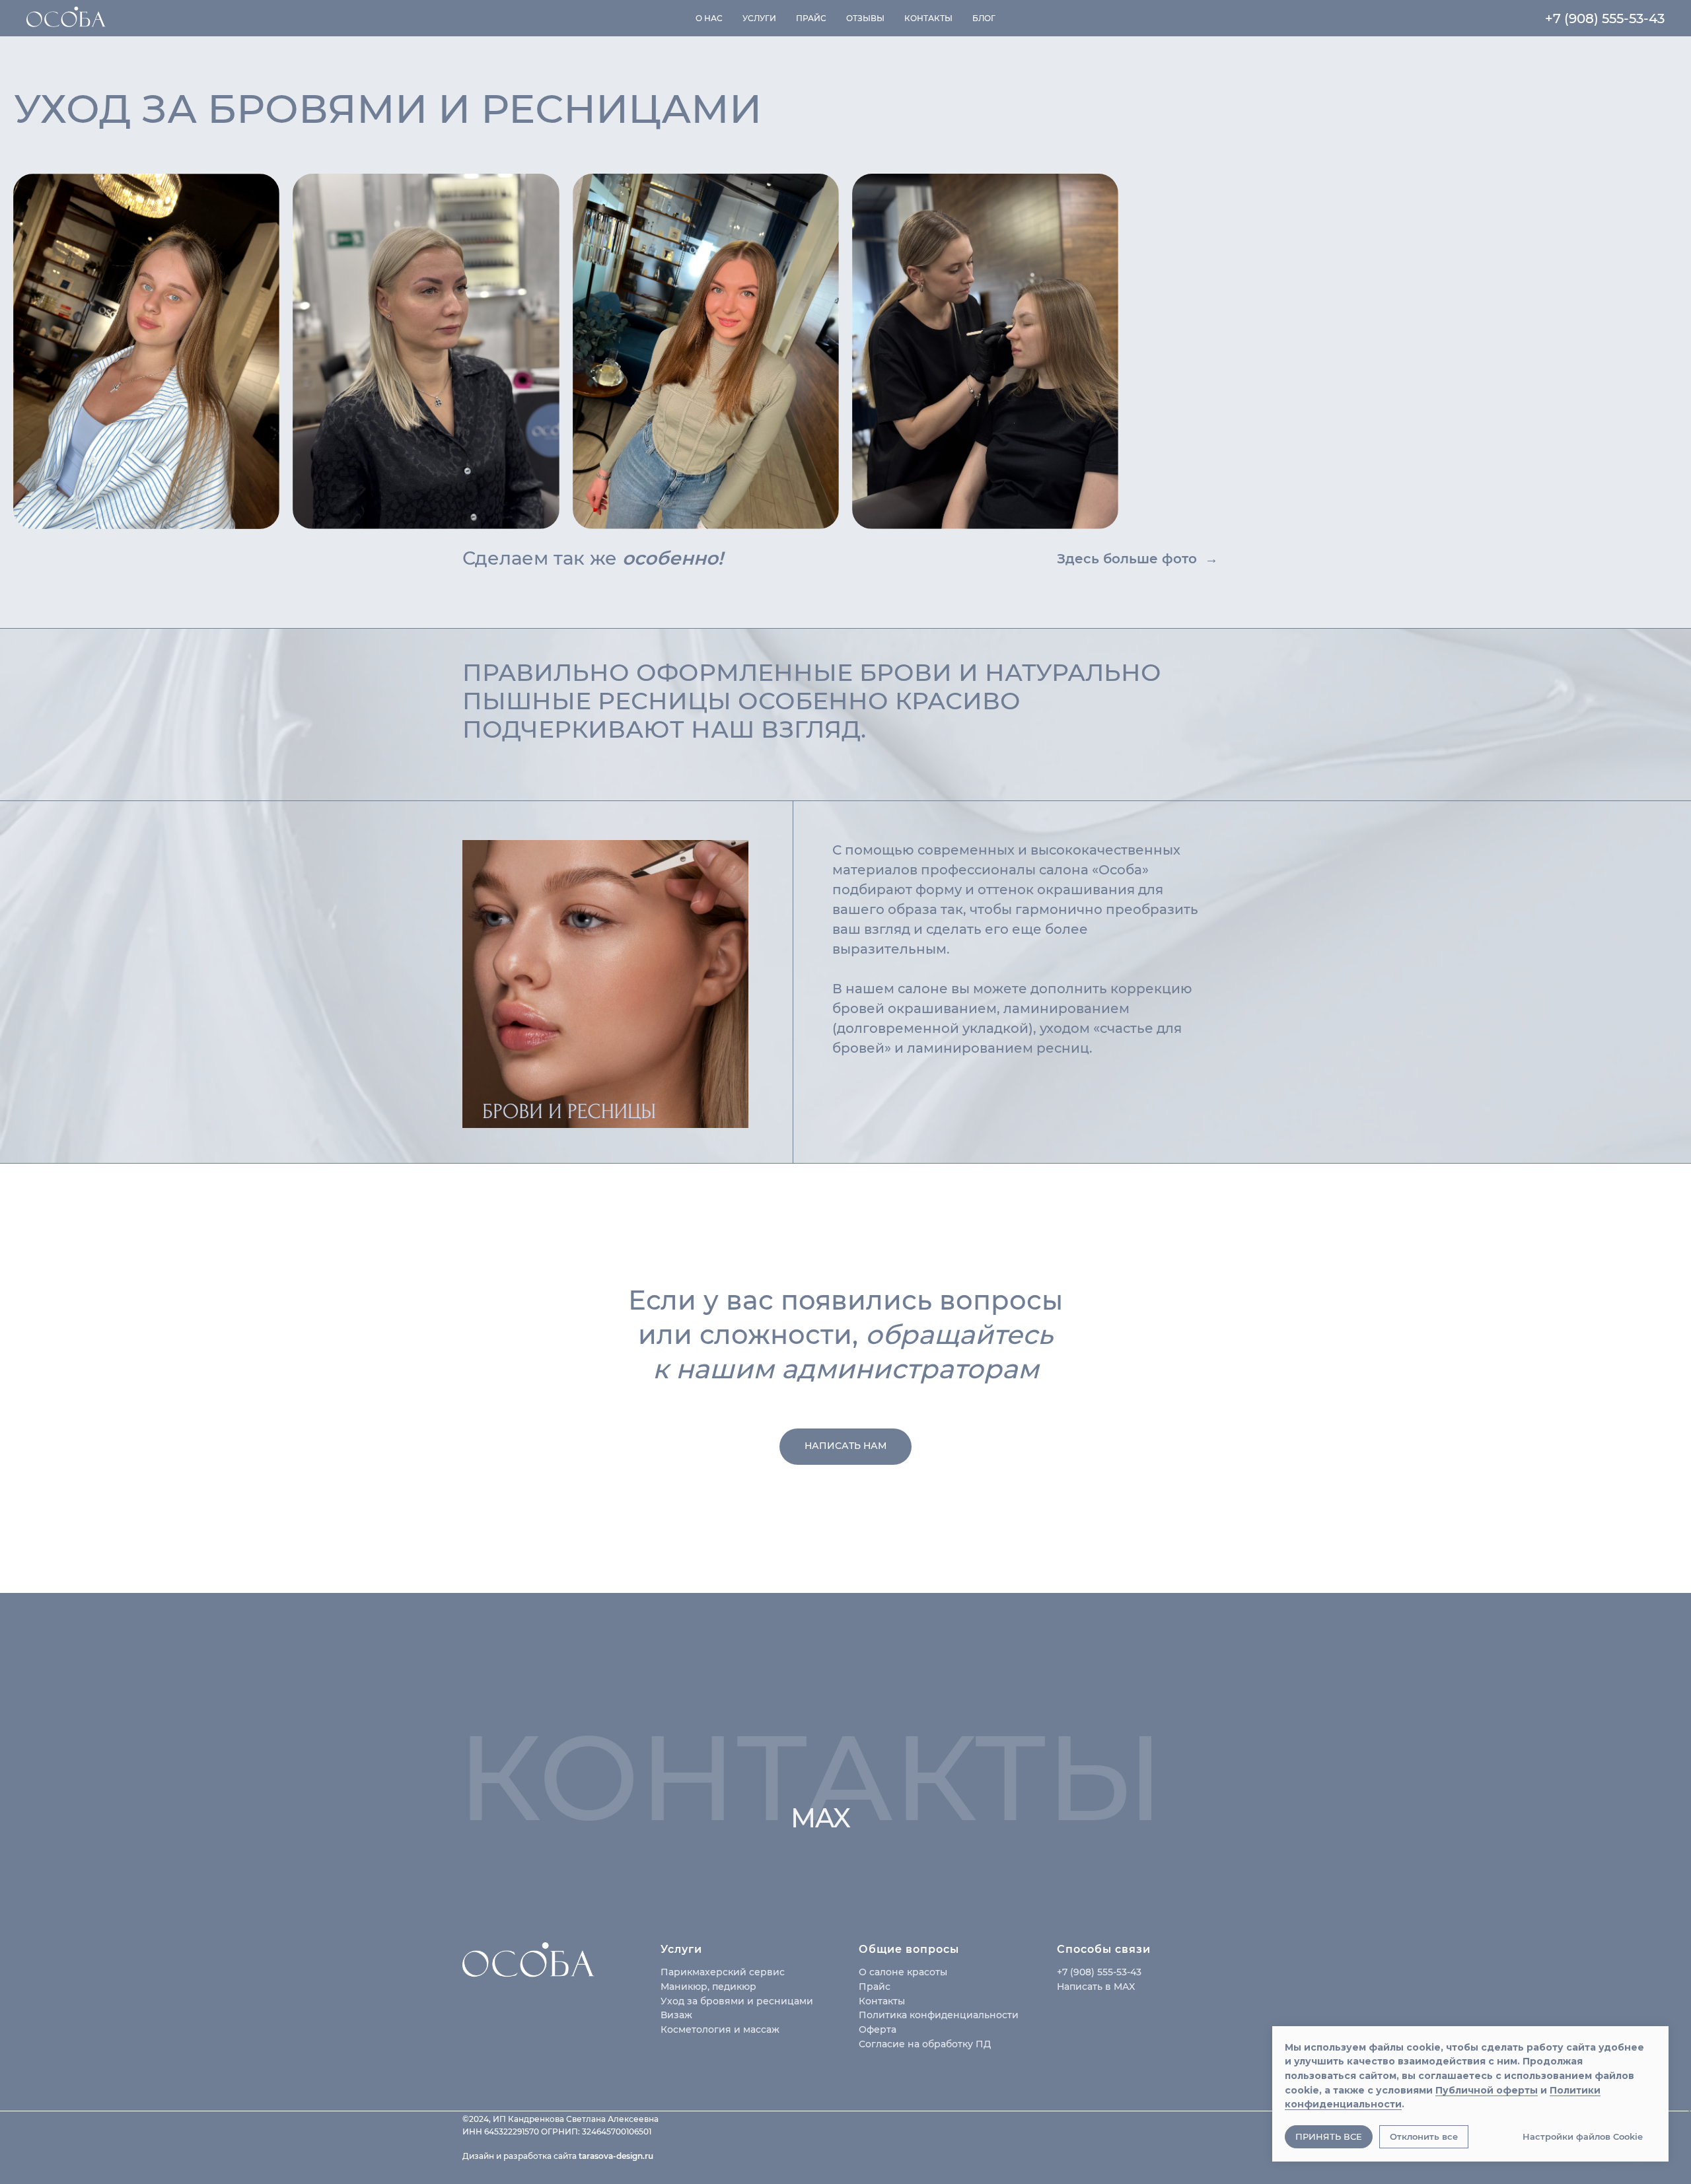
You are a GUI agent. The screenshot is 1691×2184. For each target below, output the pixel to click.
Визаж (676, 2015)
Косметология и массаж (720, 2029)
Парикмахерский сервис (723, 1972)
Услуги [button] (759, 18)
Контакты (928, 18)
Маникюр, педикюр (708, 1987)
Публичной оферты (1487, 2090)
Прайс (811, 18)
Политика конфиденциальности (939, 2015)
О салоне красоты (903, 1972)
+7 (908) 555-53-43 (1605, 18)
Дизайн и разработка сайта (521, 2156)
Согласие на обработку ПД (925, 2044)
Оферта (878, 2029)
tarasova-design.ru (616, 2156)
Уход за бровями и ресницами (737, 2001)
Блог (984, 18)
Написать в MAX (1096, 1987)
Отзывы (865, 18)
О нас (709, 18)
